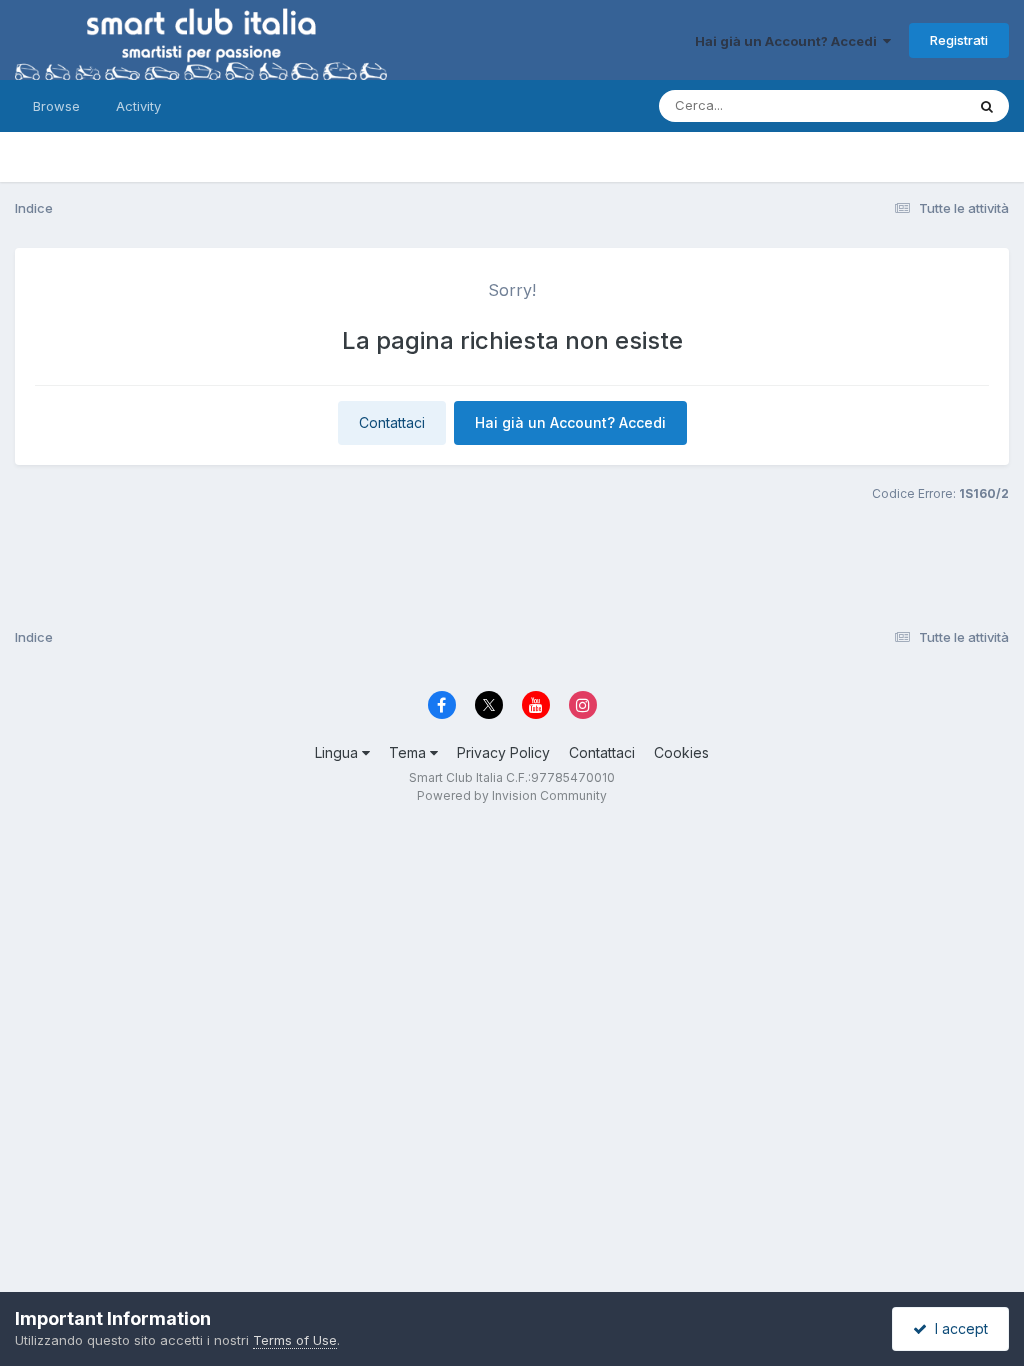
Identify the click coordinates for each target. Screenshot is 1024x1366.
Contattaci (392, 422)
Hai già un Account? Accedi (789, 41)
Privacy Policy (503, 752)
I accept (957, 1328)
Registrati (959, 40)
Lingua (338, 752)
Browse (56, 106)
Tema (409, 752)
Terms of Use (295, 1340)
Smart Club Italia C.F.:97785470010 (512, 777)
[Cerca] (987, 106)
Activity (138, 106)
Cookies (681, 752)
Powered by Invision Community (512, 795)
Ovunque (911, 105)
